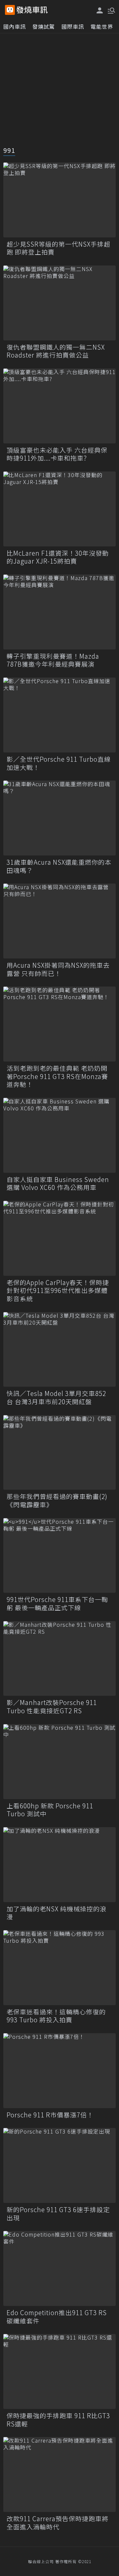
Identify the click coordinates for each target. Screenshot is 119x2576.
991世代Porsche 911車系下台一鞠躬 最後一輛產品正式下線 (57, 1603)
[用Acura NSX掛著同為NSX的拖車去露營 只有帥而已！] (59, 921)
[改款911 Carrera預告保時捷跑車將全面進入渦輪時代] (59, 2474)
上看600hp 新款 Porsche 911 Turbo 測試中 (50, 1810)
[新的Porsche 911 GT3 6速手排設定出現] (59, 2165)
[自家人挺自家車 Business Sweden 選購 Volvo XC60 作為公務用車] (59, 1135)
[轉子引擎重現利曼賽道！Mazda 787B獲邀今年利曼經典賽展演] (59, 612)
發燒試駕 (44, 26)
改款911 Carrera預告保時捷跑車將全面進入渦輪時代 (58, 2523)
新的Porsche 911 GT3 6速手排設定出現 (58, 2214)
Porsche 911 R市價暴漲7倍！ (50, 2115)
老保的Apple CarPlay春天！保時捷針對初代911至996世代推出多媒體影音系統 (58, 1291)
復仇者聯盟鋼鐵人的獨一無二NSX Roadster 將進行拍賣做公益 (56, 351)
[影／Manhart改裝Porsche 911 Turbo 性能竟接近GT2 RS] (59, 1659)
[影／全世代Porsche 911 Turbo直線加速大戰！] (59, 715)
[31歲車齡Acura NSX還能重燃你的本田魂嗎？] (59, 818)
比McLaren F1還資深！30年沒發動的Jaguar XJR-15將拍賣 (58, 557)
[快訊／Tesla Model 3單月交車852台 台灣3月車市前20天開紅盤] (59, 1350)
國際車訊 (73, 26)
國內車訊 (15, 26)
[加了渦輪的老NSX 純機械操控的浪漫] (59, 1865)
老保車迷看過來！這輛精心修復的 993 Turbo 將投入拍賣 (56, 2016)
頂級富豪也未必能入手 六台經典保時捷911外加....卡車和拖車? (57, 454)
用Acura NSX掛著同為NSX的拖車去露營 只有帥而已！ (58, 969)
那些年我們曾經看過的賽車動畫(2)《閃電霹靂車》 (57, 1500)
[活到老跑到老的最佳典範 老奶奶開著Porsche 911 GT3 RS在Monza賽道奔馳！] (59, 1024)
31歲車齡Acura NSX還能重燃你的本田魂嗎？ (59, 866)
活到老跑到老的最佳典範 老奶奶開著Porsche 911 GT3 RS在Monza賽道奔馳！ (57, 1076)
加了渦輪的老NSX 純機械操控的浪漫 (57, 1913)
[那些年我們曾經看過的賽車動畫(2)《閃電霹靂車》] (59, 1453)
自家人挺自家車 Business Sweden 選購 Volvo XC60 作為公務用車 (58, 1184)
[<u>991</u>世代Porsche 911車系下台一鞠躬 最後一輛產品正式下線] (59, 1556)
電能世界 (102, 26)
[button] (111, 10)
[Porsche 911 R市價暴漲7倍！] (59, 2071)
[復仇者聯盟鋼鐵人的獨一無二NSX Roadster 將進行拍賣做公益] (59, 303)
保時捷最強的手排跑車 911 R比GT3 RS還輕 (58, 2420)
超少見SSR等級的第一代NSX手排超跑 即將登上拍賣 (59, 248)
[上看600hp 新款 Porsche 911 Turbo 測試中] (59, 1762)
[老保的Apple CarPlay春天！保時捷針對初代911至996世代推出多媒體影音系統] (59, 1238)
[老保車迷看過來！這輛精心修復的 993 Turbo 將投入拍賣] (59, 1968)
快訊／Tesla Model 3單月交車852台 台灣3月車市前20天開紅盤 (56, 1397)
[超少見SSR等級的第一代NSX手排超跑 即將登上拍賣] (59, 200)
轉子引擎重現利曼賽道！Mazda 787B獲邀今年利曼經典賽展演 (53, 660)
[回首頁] (32, 10)
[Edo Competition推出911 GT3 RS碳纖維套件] (59, 2268)
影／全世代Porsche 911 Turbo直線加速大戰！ (59, 763)
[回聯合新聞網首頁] (10, 10)
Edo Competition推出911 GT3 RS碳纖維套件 (57, 2317)
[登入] (100, 10)
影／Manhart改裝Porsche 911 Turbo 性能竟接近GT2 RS (52, 1706)
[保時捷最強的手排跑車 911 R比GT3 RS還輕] (59, 2371)
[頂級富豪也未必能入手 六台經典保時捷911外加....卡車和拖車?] (59, 406)
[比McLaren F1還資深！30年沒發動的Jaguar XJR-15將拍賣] (59, 509)
